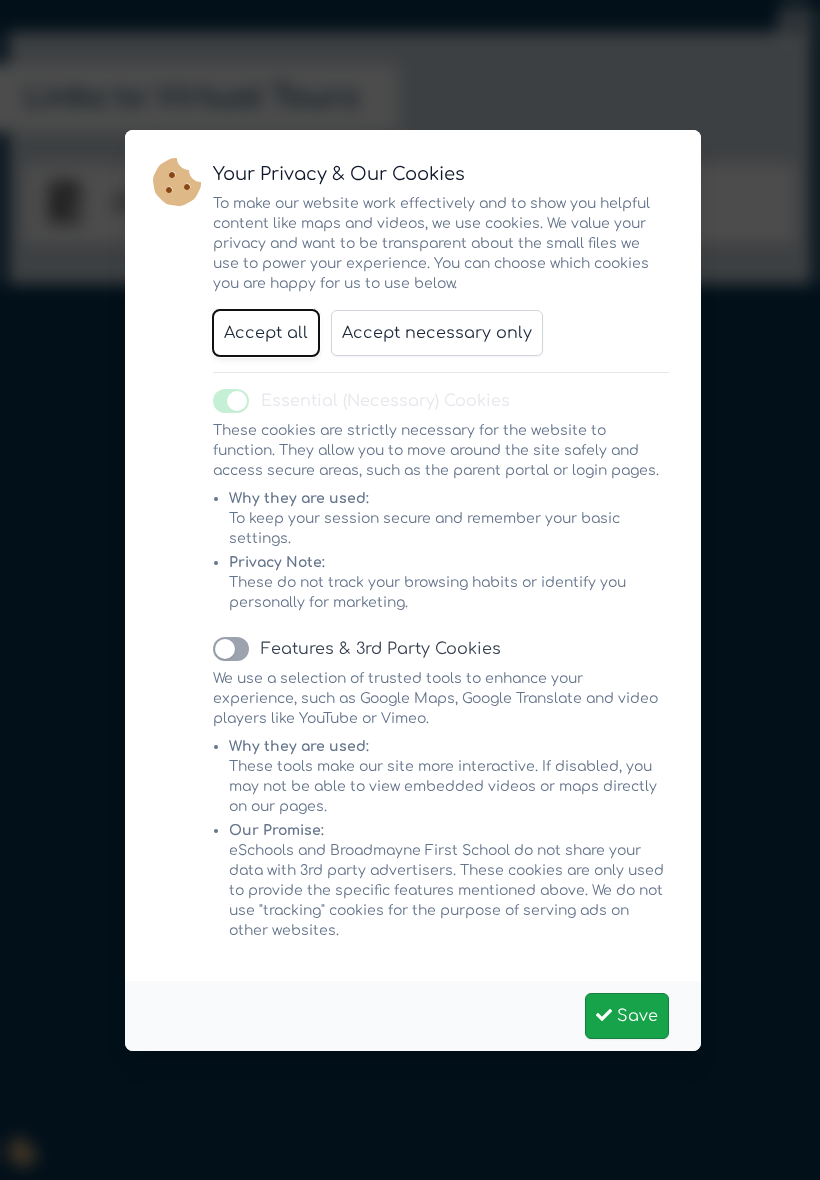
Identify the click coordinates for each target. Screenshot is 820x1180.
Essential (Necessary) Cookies (385, 401)
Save (635, 1016)
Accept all (266, 333)
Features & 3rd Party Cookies (381, 649)
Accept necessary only (437, 333)
